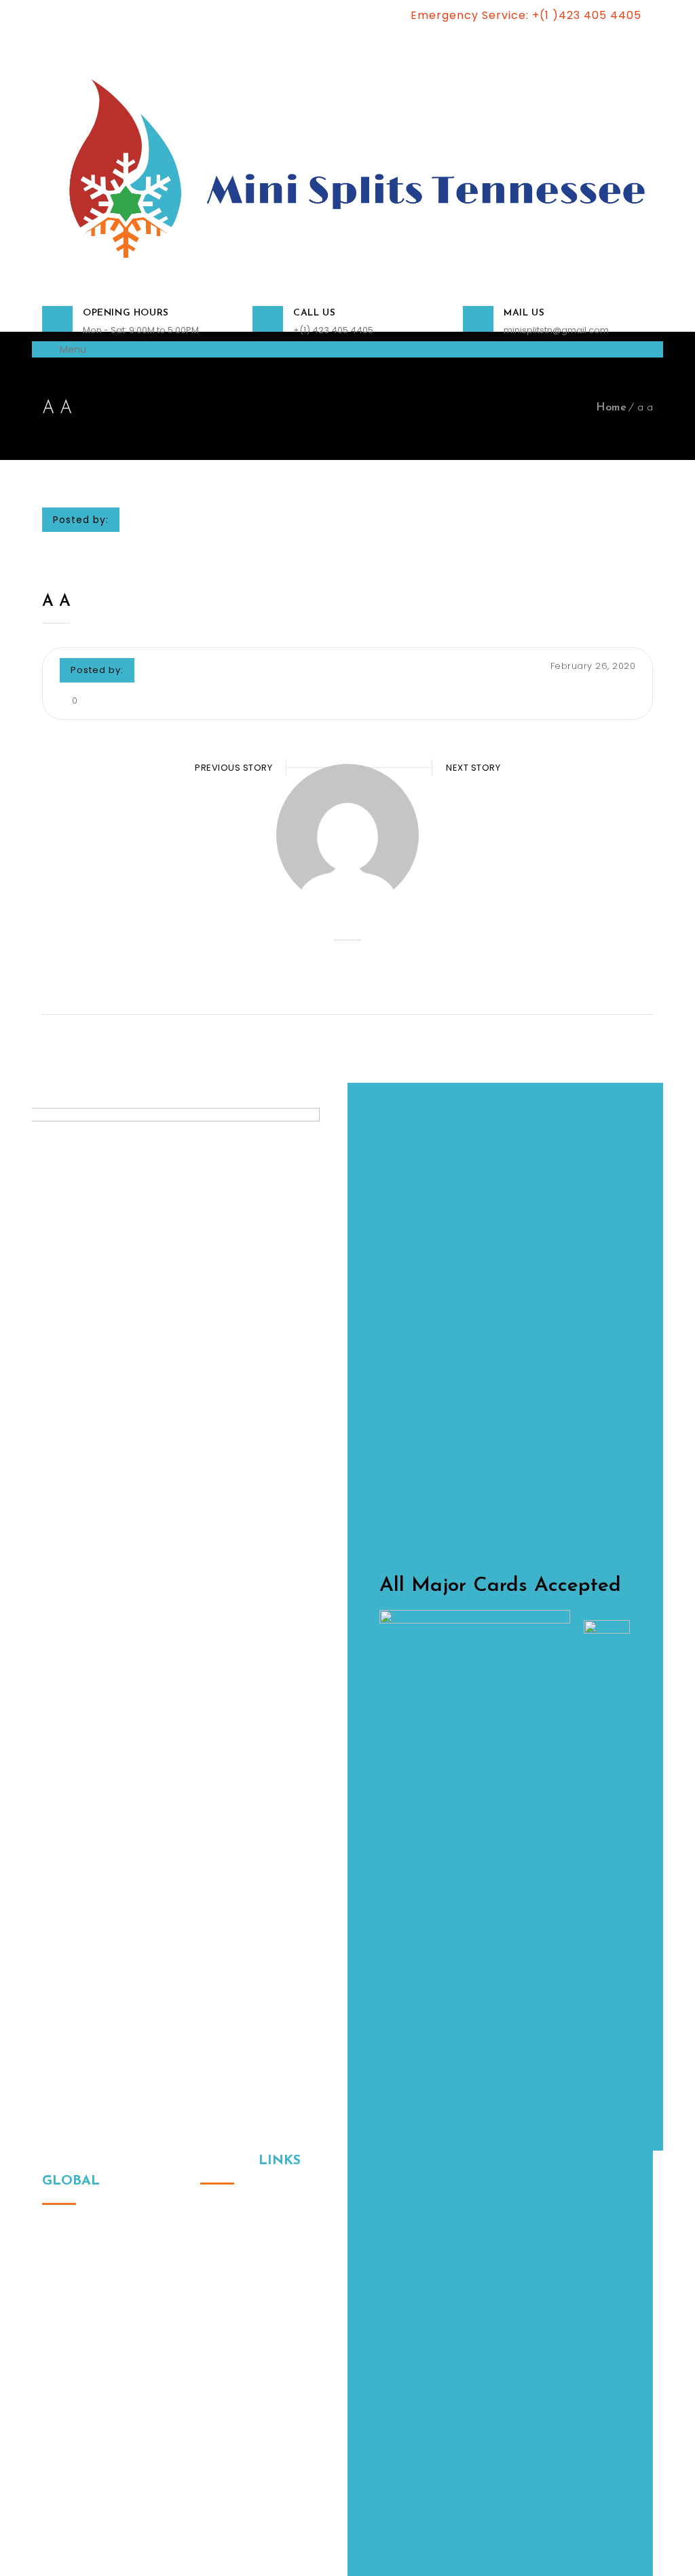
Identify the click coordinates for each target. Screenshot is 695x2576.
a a (56, 602)
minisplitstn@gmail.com (556, 330)
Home (611, 408)
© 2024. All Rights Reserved (105, 2501)
